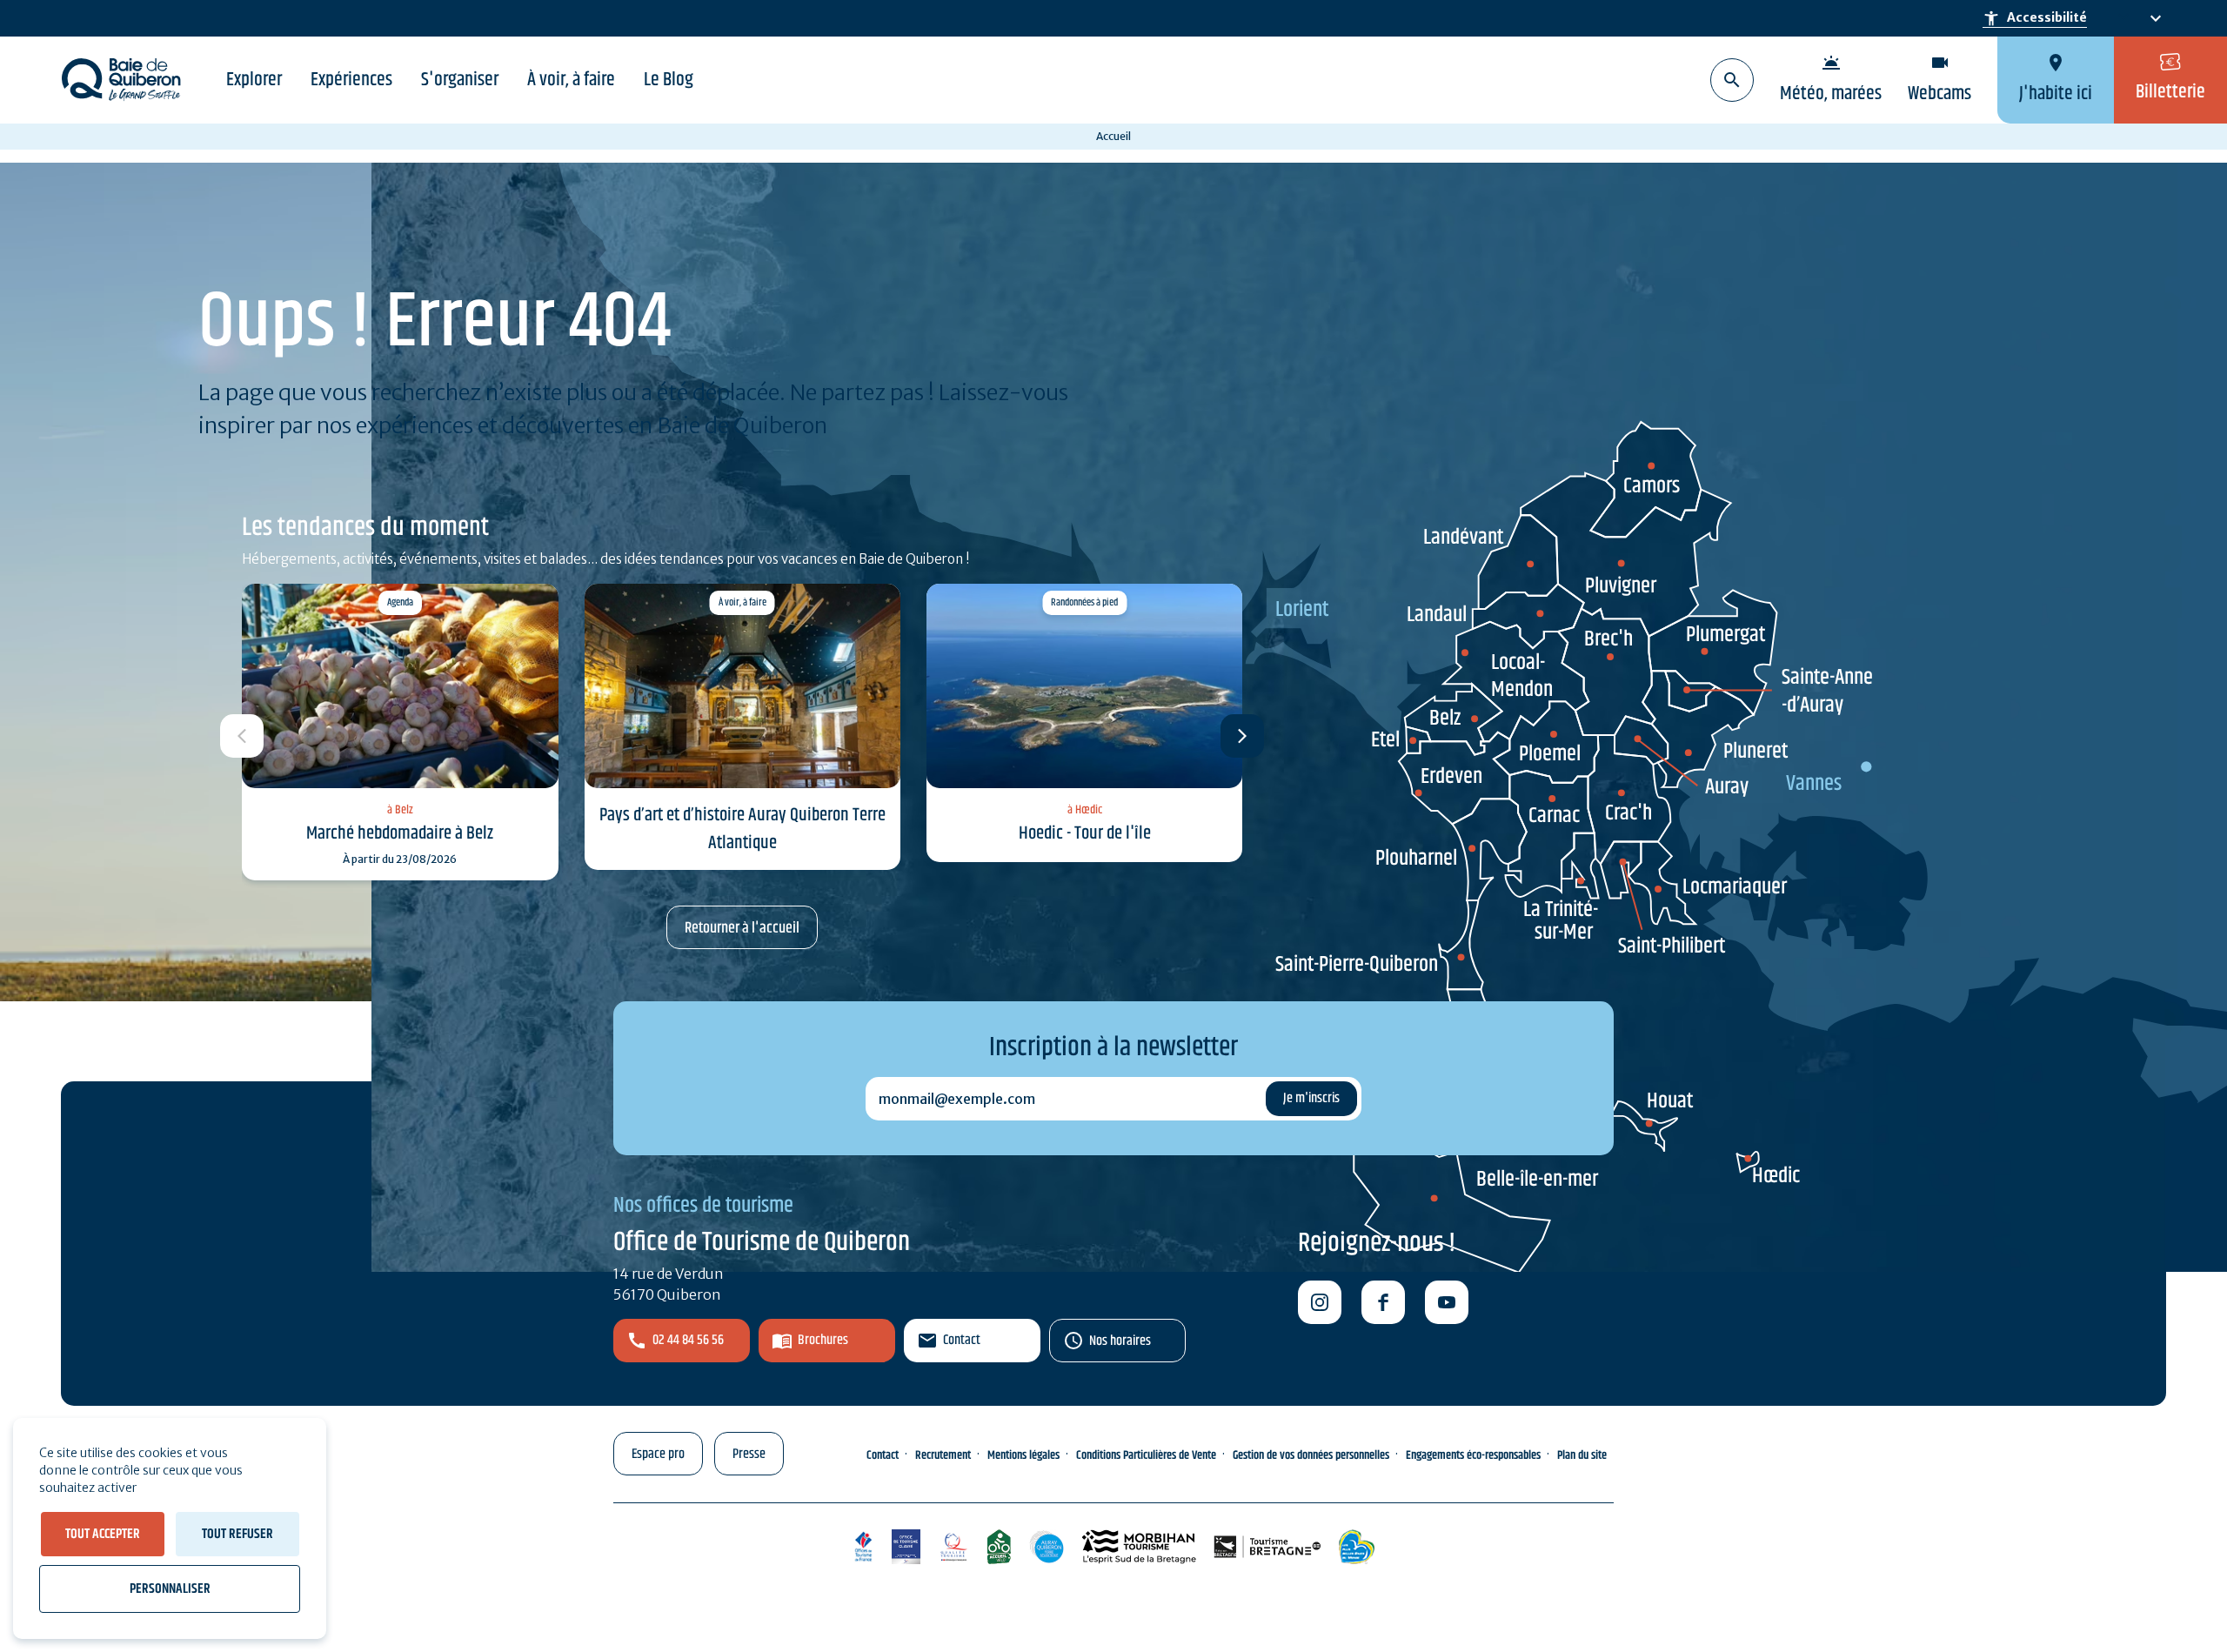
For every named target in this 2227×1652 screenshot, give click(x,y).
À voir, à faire (571, 80)
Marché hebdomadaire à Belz (400, 833)
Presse (749, 1454)
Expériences (351, 80)
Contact (962, 1340)
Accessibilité (2035, 18)
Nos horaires (1120, 1341)
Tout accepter (103, 1534)
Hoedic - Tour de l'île (1085, 833)
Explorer (254, 80)
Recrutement (943, 1455)
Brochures (823, 1340)
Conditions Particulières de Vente (1146, 1455)
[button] (1242, 736)
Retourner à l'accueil (742, 928)
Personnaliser (170, 1589)
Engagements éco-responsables (1473, 1455)
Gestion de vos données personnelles (1311, 1455)
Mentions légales (1023, 1455)
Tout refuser (237, 1534)
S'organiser (460, 80)
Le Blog (669, 80)
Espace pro (658, 1454)
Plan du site (1582, 1455)
